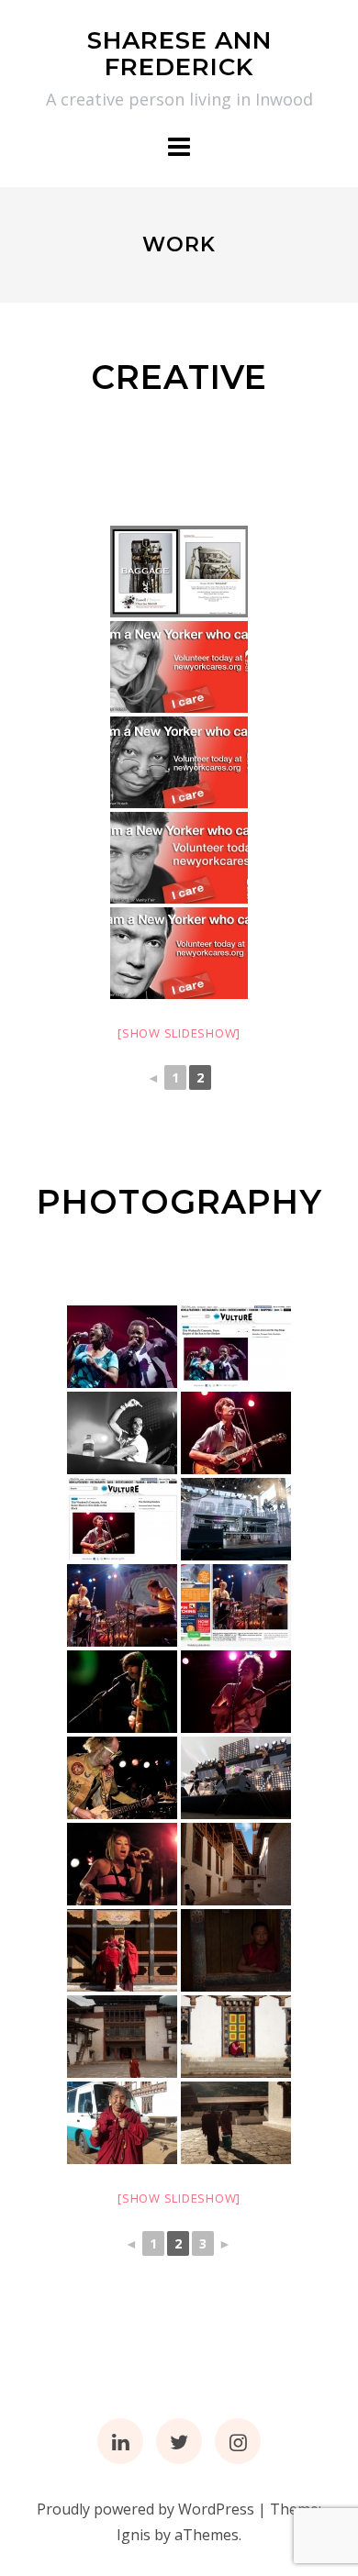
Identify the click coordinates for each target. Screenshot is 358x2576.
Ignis (134, 2535)
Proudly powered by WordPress (145, 2509)
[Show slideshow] (179, 1033)
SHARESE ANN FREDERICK (179, 54)
